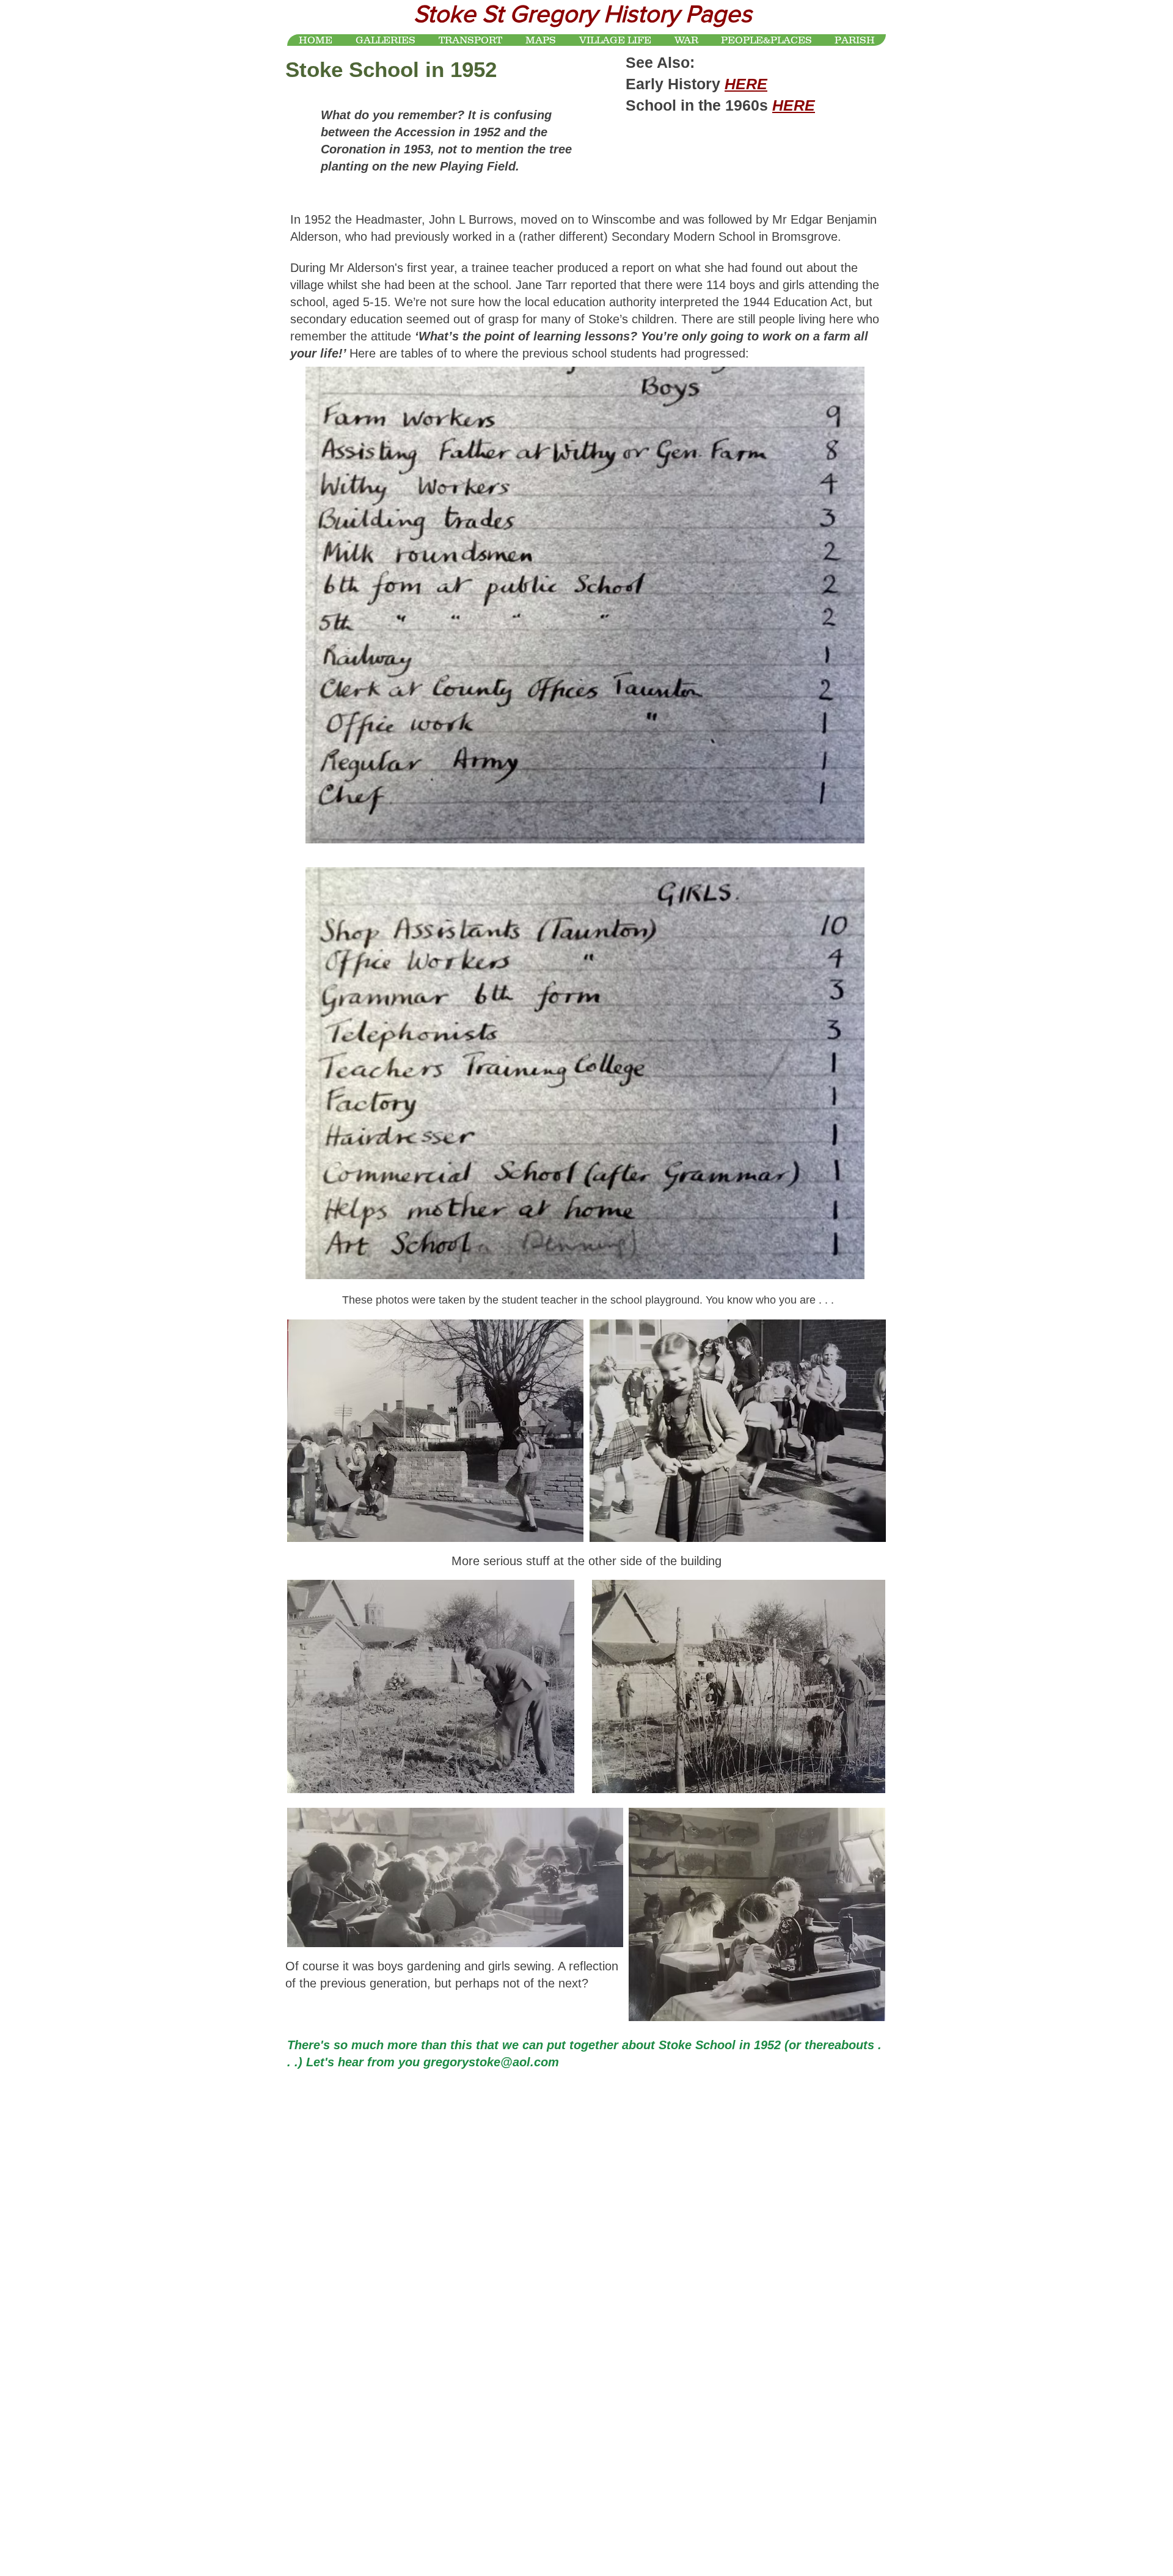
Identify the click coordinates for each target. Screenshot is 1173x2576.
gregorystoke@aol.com (491, 2062)
